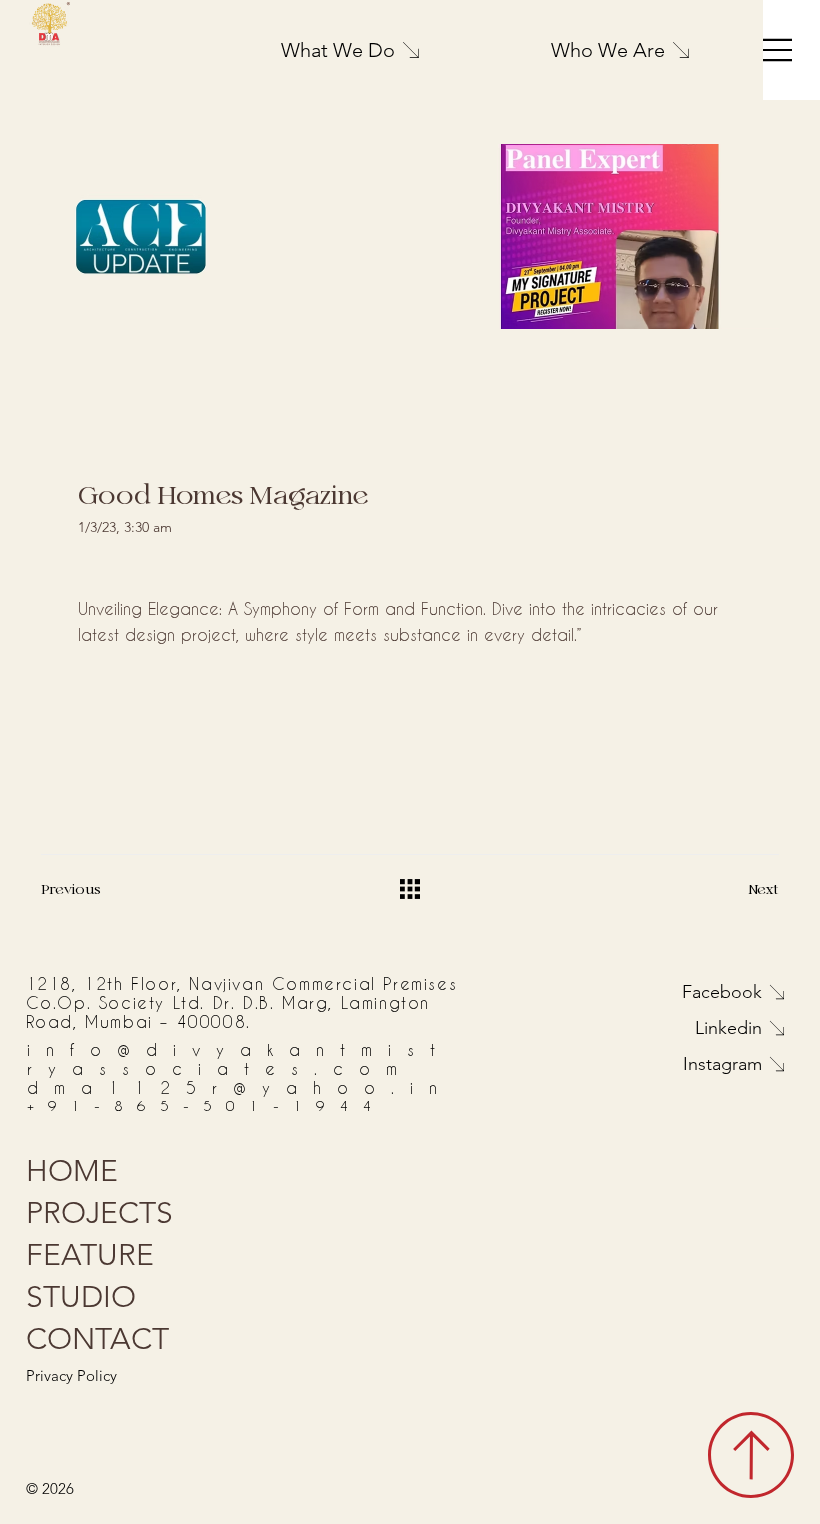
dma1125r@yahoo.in (240, 1087)
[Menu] (778, 50)
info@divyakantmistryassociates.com (239, 1059)
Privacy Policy (71, 1375)
